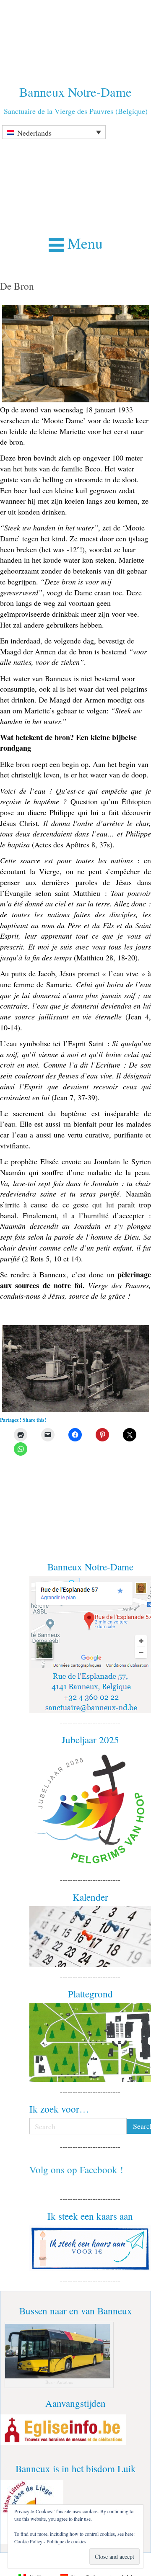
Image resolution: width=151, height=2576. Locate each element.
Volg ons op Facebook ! (76, 2169)
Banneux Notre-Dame (75, 92)
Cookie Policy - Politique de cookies (50, 2541)
